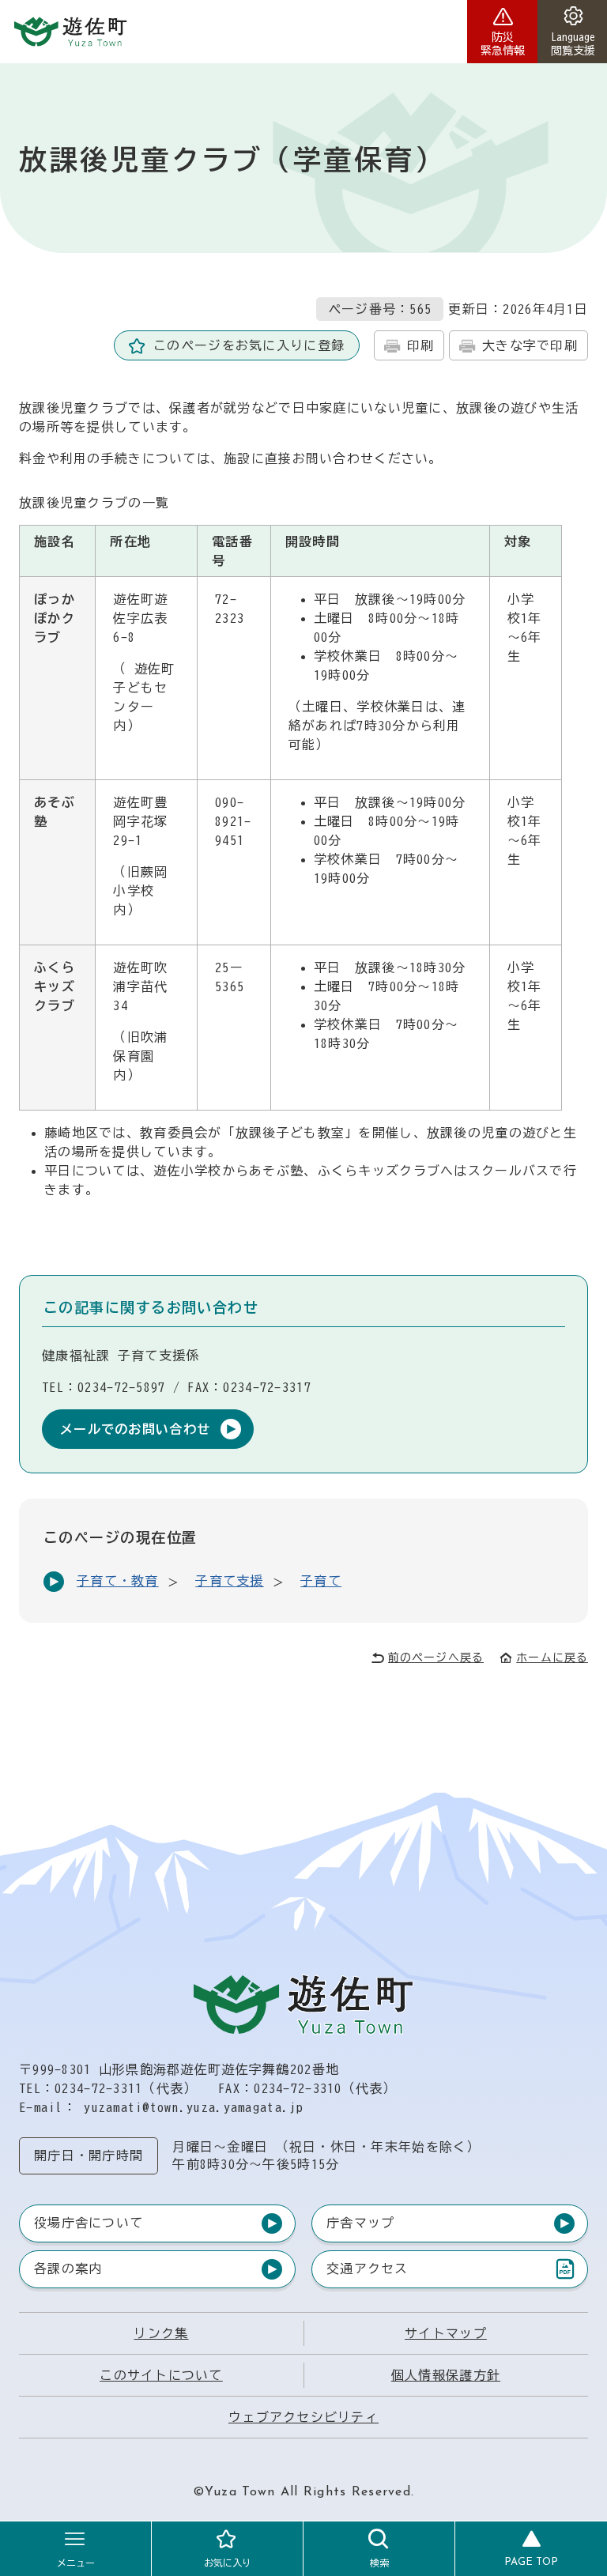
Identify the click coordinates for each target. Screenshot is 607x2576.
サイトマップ (446, 2333)
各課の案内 (68, 2269)
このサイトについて (161, 2375)
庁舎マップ (360, 2223)
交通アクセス (367, 2272)
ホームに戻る (552, 1658)
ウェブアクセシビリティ (303, 2417)
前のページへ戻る (436, 1658)
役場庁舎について (89, 2223)
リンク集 (161, 2333)
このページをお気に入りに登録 (249, 345)
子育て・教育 (118, 1581)
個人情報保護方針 (446, 2375)
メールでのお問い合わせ (135, 1429)
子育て (321, 1581)
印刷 (421, 345)
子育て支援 (229, 1581)
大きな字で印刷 (530, 345)
